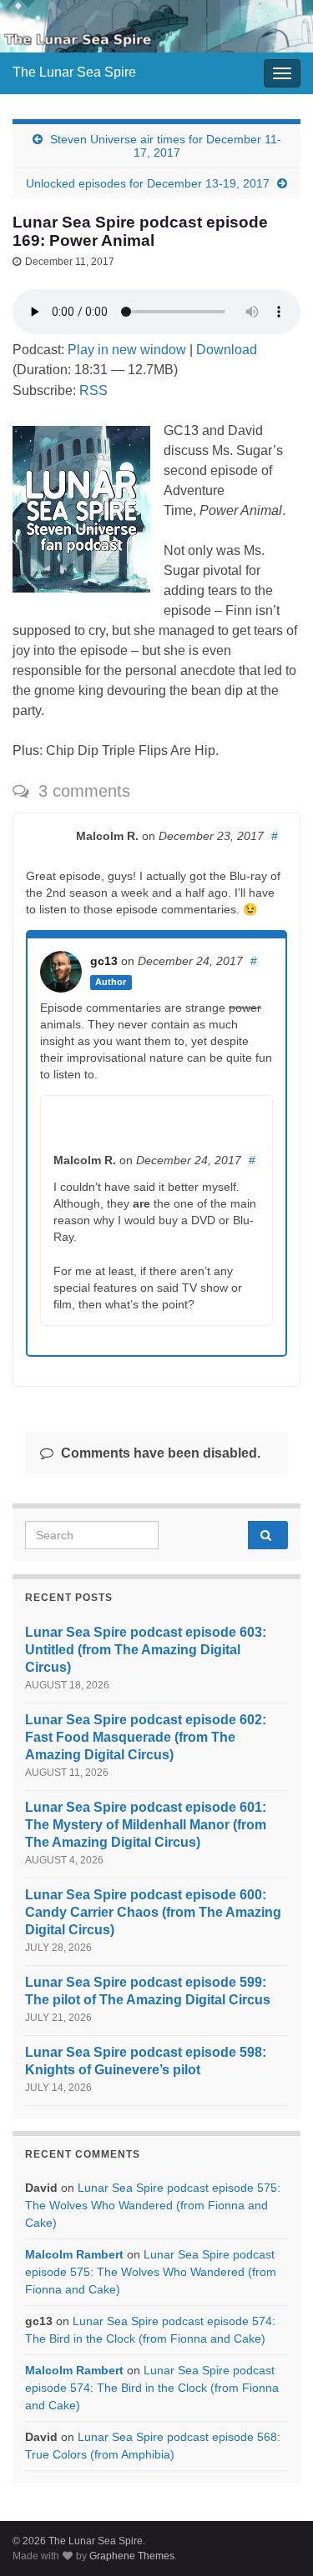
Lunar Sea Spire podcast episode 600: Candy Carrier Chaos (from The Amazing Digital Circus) (153, 1912)
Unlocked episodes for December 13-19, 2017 (148, 183)
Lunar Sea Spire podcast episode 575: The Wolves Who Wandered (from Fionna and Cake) (153, 2205)
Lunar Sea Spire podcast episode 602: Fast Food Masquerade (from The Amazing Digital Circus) (146, 1737)
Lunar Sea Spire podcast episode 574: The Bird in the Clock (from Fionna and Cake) (152, 2388)
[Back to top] (275, 2538)
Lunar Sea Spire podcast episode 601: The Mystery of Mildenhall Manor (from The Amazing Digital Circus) (146, 1825)
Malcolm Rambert (74, 2254)
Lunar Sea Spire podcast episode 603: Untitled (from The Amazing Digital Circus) (146, 1650)
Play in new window (127, 350)
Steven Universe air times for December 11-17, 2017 (166, 146)
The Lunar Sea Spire (74, 72)
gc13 (104, 961)
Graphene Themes (132, 2556)
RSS (93, 390)
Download (227, 350)
